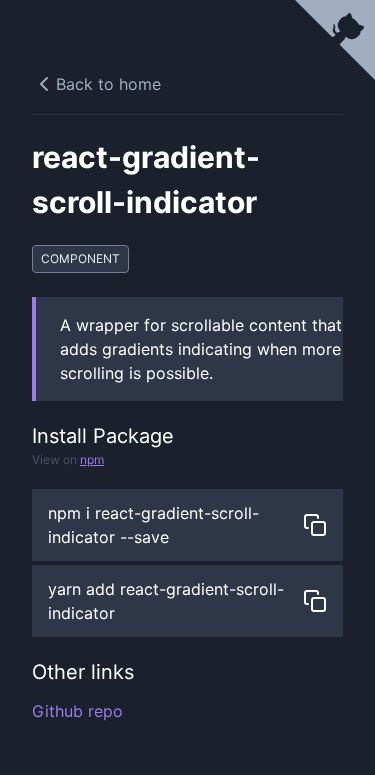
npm (92, 459)
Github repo (77, 711)
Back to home (108, 84)
